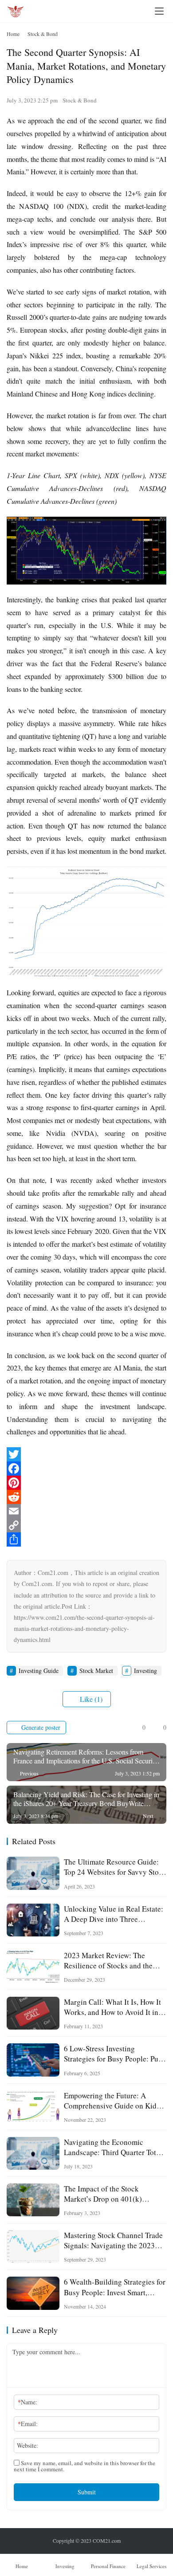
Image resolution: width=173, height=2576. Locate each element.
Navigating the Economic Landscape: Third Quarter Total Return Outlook (113, 2147)
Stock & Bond (80, 100)
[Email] (86, 1511)
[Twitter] (86, 1454)
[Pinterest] (86, 1483)
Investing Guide (39, 1671)
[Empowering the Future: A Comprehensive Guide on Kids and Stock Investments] (33, 2107)
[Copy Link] (86, 1525)
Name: (28, 2402)
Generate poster (40, 1727)
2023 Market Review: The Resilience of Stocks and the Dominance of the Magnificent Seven (112, 1960)
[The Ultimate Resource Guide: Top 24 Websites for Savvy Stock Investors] (33, 1873)
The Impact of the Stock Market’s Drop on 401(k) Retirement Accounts (103, 2194)
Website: (28, 2445)
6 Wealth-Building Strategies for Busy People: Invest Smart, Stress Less (115, 2287)
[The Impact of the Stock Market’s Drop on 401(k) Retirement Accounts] (33, 2200)
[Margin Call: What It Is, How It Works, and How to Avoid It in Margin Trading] (33, 2013)
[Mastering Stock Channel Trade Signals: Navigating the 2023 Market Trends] (33, 2246)
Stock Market (96, 1671)
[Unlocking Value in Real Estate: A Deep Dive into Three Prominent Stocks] (33, 1920)
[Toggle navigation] (159, 11)
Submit (87, 2492)
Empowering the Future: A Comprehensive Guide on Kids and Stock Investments (112, 2101)
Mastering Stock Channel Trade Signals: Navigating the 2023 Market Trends (113, 2240)
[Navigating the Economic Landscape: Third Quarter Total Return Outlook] (33, 2153)
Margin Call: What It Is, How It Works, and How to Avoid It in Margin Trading (112, 2007)
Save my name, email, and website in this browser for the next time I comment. (85, 2466)
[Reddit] (86, 1497)
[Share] (86, 1539)
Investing (145, 1671)
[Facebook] (86, 1469)
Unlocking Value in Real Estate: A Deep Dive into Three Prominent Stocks (114, 1914)
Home (13, 34)
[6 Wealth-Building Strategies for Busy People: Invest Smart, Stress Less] (33, 2293)
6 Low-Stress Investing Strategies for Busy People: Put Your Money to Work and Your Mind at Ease (112, 2054)
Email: (28, 2424)
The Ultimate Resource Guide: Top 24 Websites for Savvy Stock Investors (115, 1867)
